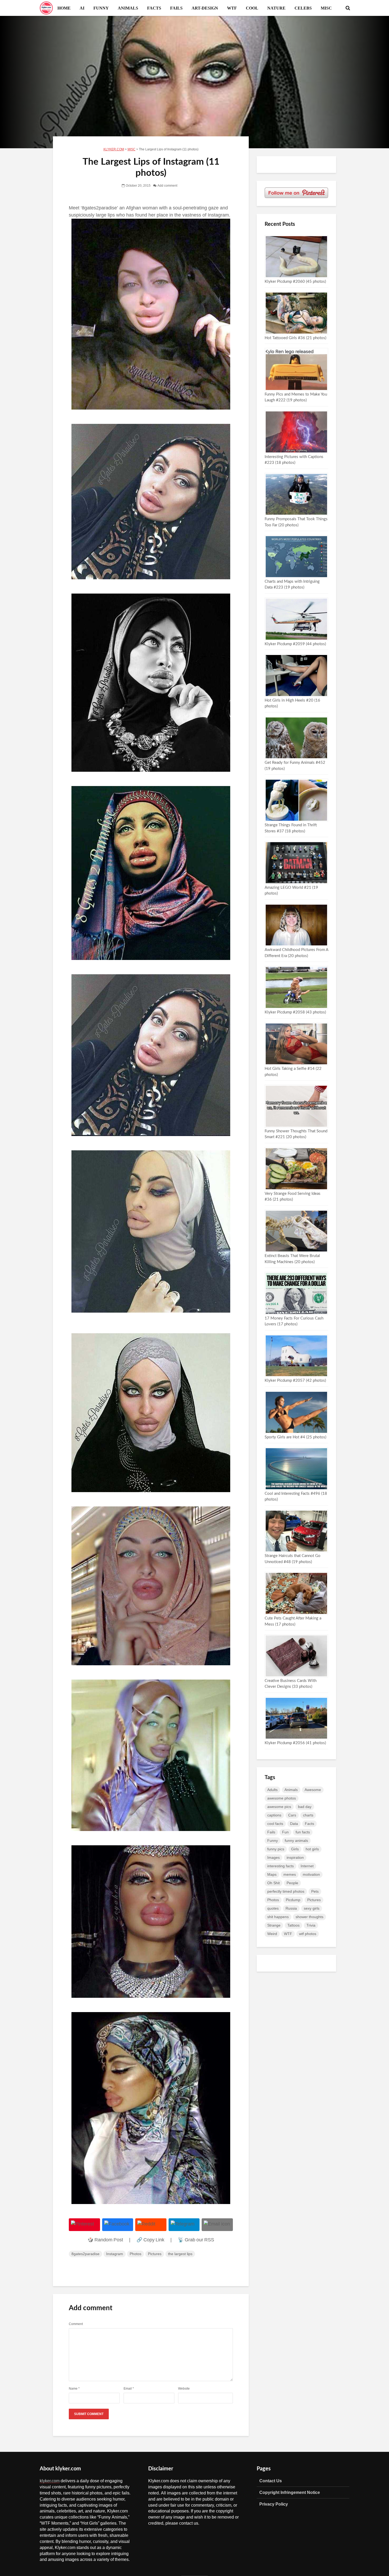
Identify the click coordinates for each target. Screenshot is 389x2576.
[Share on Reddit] (151, 2225)
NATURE (276, 8)
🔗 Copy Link (150, 2240)
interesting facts (281, 1866)
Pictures (155, 2254)
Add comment (167, 186)
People (292, 1883)
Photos (135, 2254)
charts (308, 1815)
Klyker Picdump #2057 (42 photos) (295, 1381)
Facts (309, 1824)
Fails (271, 1832)
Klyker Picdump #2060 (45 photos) (295, 282)
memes (290, 1874)
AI (82, 8)
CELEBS (303, 8)
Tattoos (293, 1925)
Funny (273, 1841)
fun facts (303, 1832)
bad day (305, 1807)
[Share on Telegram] (184, 2225)
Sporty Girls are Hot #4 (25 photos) (295, 1437)
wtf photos (308, 1934)
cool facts (275, 1824)
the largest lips (180, 2254)
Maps (272, 1874)
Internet (307, 1866)
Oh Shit (273, 1883)
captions (274, 1815)
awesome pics (279, 1807)
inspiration (295, 1857)
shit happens (278, 1917)
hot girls (312, 1849)
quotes (273, 1908)
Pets (315, 1891)
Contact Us (271, 2481)
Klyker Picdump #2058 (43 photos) (295, 1012)
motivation (311, 1874)
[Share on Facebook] (118, 2225)
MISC (326, 8)
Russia (291, 1908)
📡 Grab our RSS (196, 2240)
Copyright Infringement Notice (290, 2492)
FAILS (176, 8)
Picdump (293, 1900)
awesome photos (282, 1798)
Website (184, 2389)
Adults (272, 1790)
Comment (76, 2324)
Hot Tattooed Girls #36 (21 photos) (295, 338)
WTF (232, 8)
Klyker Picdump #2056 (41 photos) (295, 1743)
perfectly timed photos (286, 1891)
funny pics (276, 1849)
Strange (274, 1925)
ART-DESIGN (205, 8)
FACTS (154, 8)
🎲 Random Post (105, 2240)
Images (273, 1857)
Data (294, 1824)
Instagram (115, 2254)
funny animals (296, 1841)
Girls (295, 1849)
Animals (291, 1790)
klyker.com (50, 2481)
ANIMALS (128, 8)
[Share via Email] (217, 2225)
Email (129, 2389)
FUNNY (101, 8)
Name (74, 2389)
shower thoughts (309, 1917)
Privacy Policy (274, 2504)
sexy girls (312, 1908)
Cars (292, 1815)
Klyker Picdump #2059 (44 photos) (295, 644)
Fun (285, 1832)
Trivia (311, 1925)
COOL (252, 8)
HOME (64, 8)
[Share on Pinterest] (84, 2225)
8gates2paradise (85, 2254)
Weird (272, 1934)
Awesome (313, 1790)
